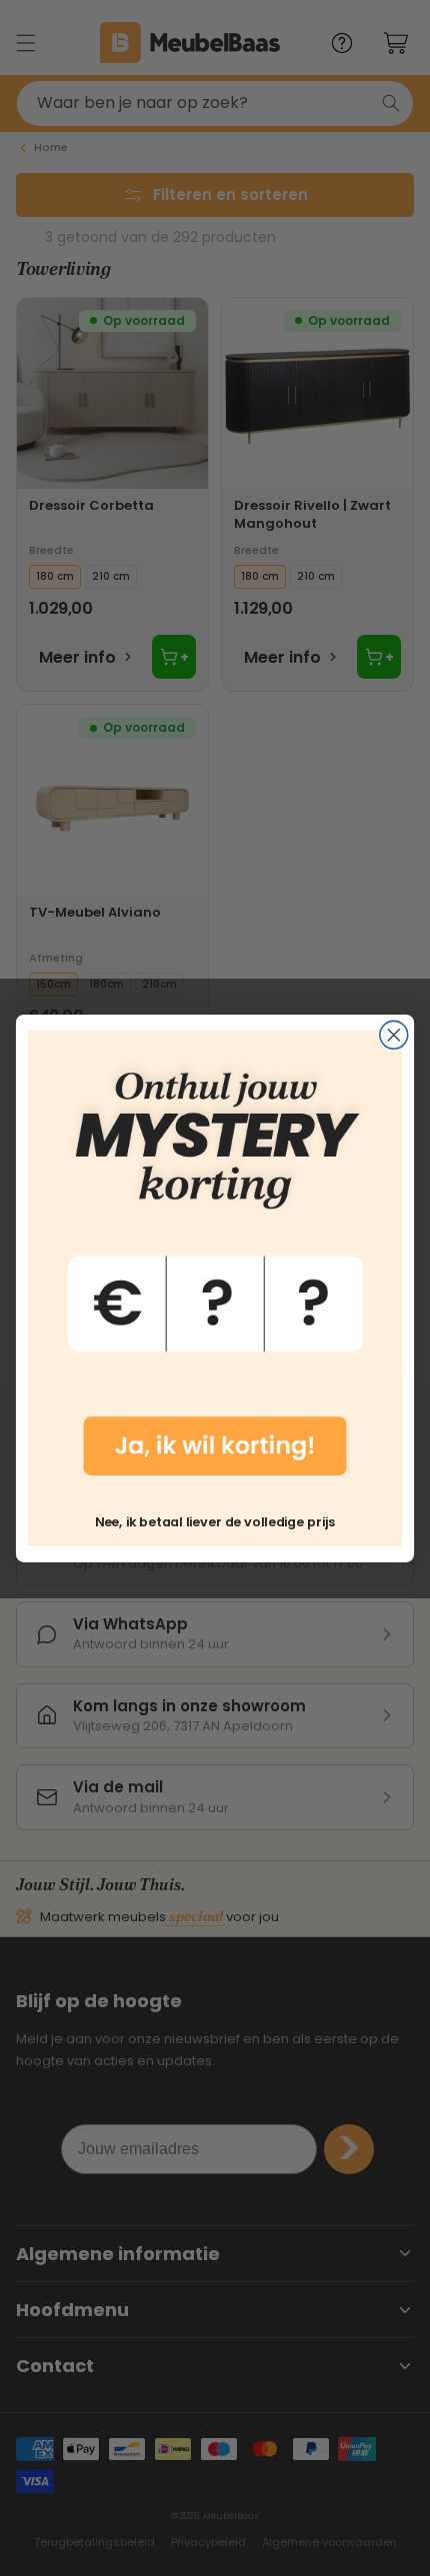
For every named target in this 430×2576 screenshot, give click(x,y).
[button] (215, 1265)
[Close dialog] (394, 1035)
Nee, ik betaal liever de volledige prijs (215, 1521)
